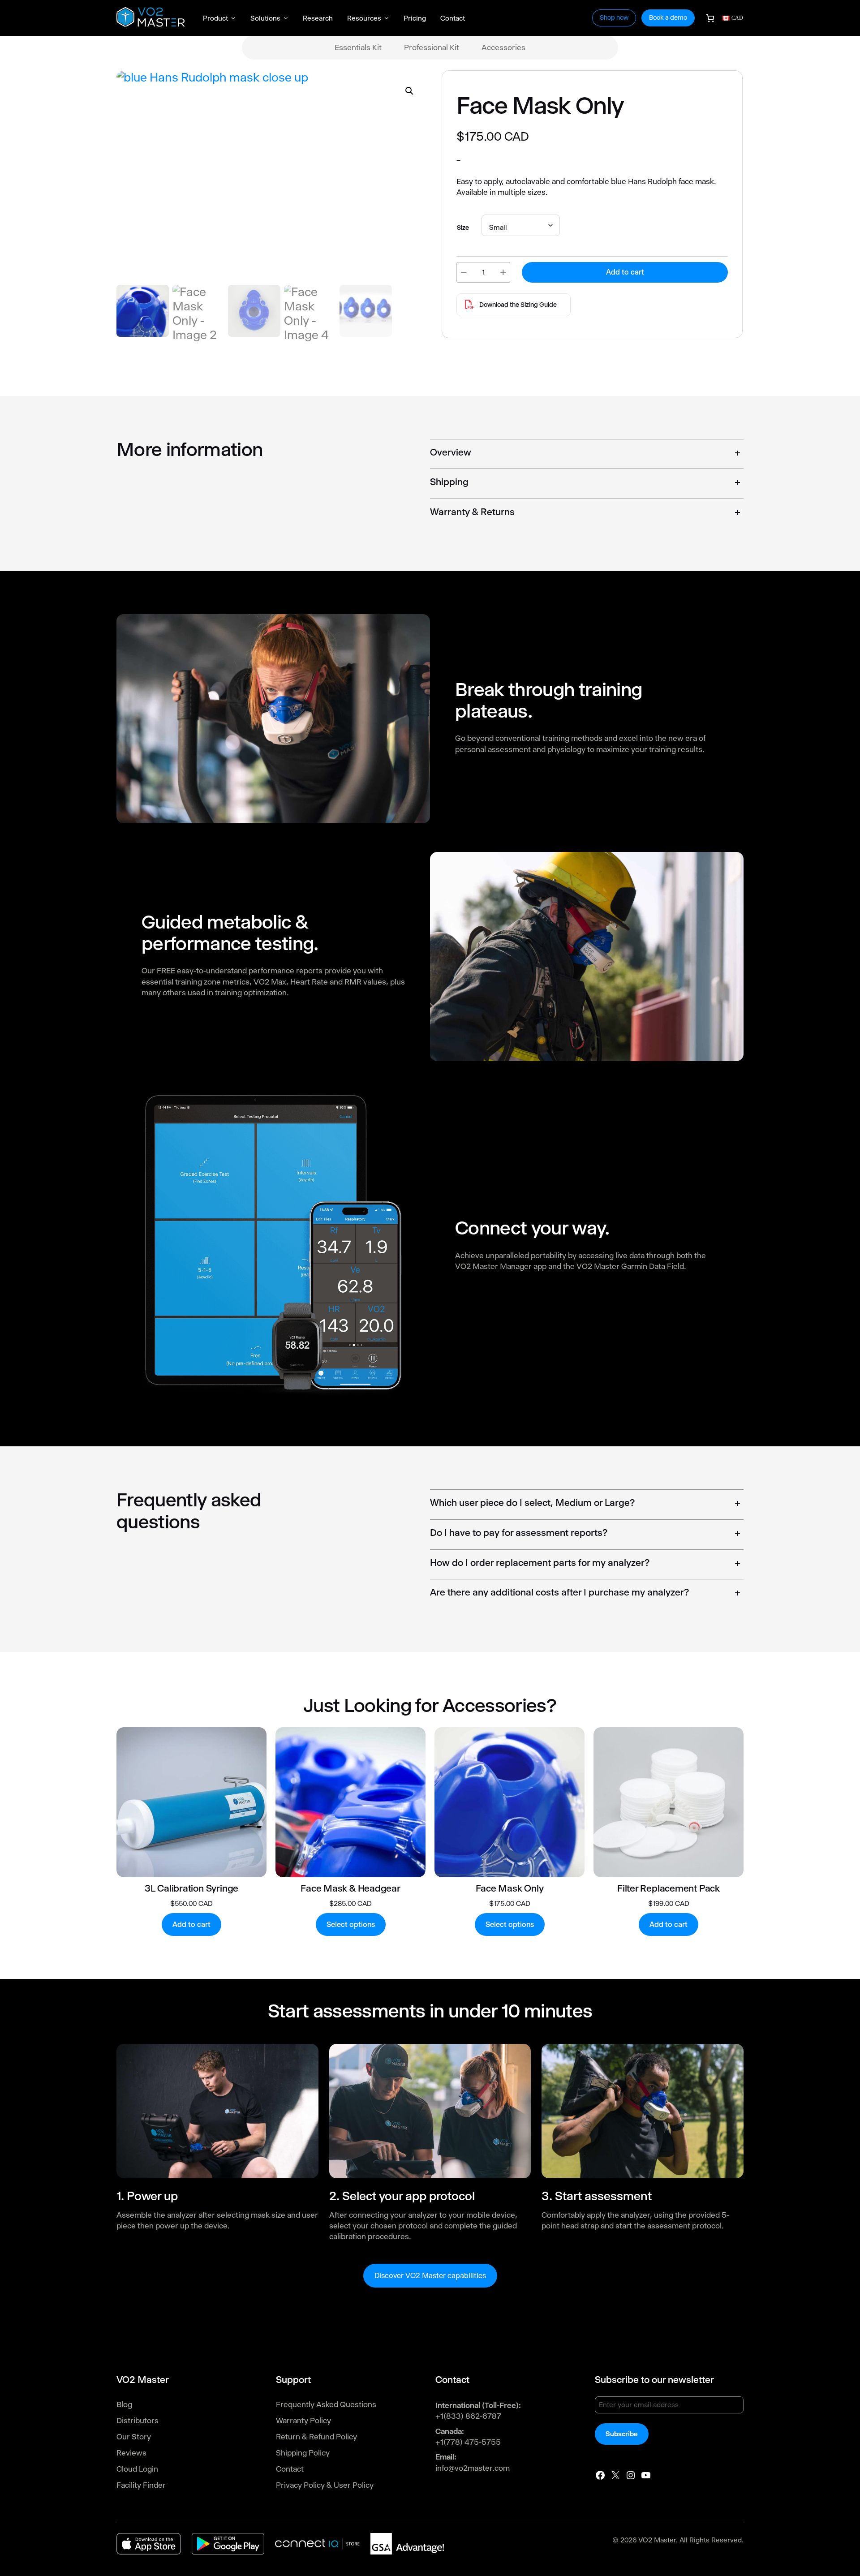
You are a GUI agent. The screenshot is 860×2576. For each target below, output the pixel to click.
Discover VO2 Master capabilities (430, 2276)
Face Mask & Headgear (350, 1888)
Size (463, 228)
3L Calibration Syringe (191, 1888)
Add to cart (625, 272)
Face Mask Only (510, 1888)
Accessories (503, 47)
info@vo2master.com (473, 2468)
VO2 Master (657, 2540)
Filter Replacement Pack (669, 1888)
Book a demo (668, 17)
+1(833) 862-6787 (468, 2416)
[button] (409, 91)
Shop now (614, 17)
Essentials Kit (358, 47)
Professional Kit (432, 47)
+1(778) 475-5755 (468, 2442)
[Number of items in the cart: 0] (710, 18)
